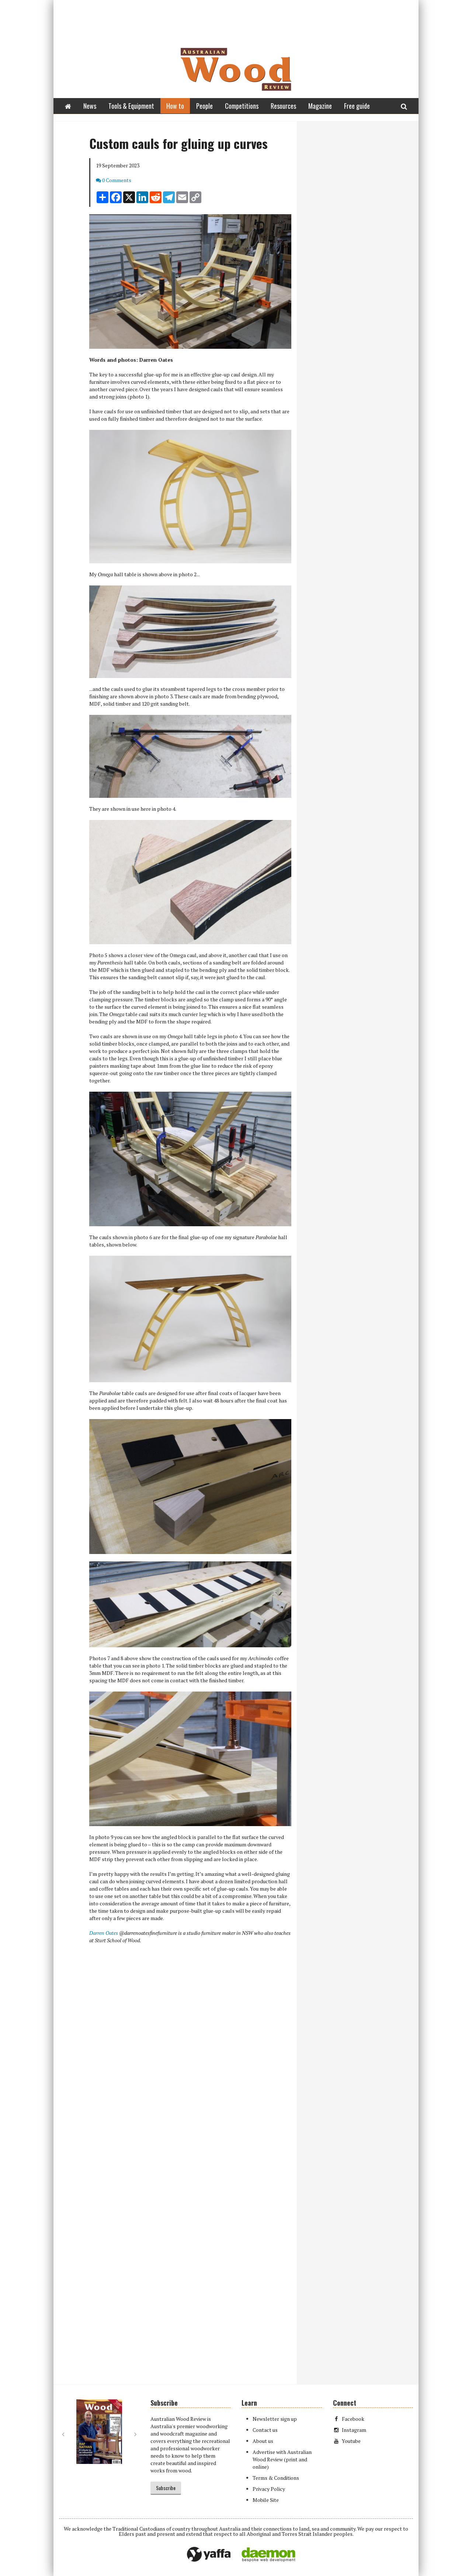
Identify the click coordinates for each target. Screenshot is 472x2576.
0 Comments (117, 180)
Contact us (265, 2430)
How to (175, 106)
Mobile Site (266, 2500)
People (204, 106)
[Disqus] (175, 2086)
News (90, 106)
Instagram (354, 2430)
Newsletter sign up (275, 2419)
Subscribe (166, 2488)
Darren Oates (104, 1933)
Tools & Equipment (131, 106)
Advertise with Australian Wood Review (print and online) (282, 2459)
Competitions (242, 106)
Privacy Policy (269, 2489)
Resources (283, 106)
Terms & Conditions (276, 2478)
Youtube (351, 2441)
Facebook (353, 2419)
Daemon (268, 2555)
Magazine (320, 106)
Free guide (357, 106)
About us (263, 2441)
